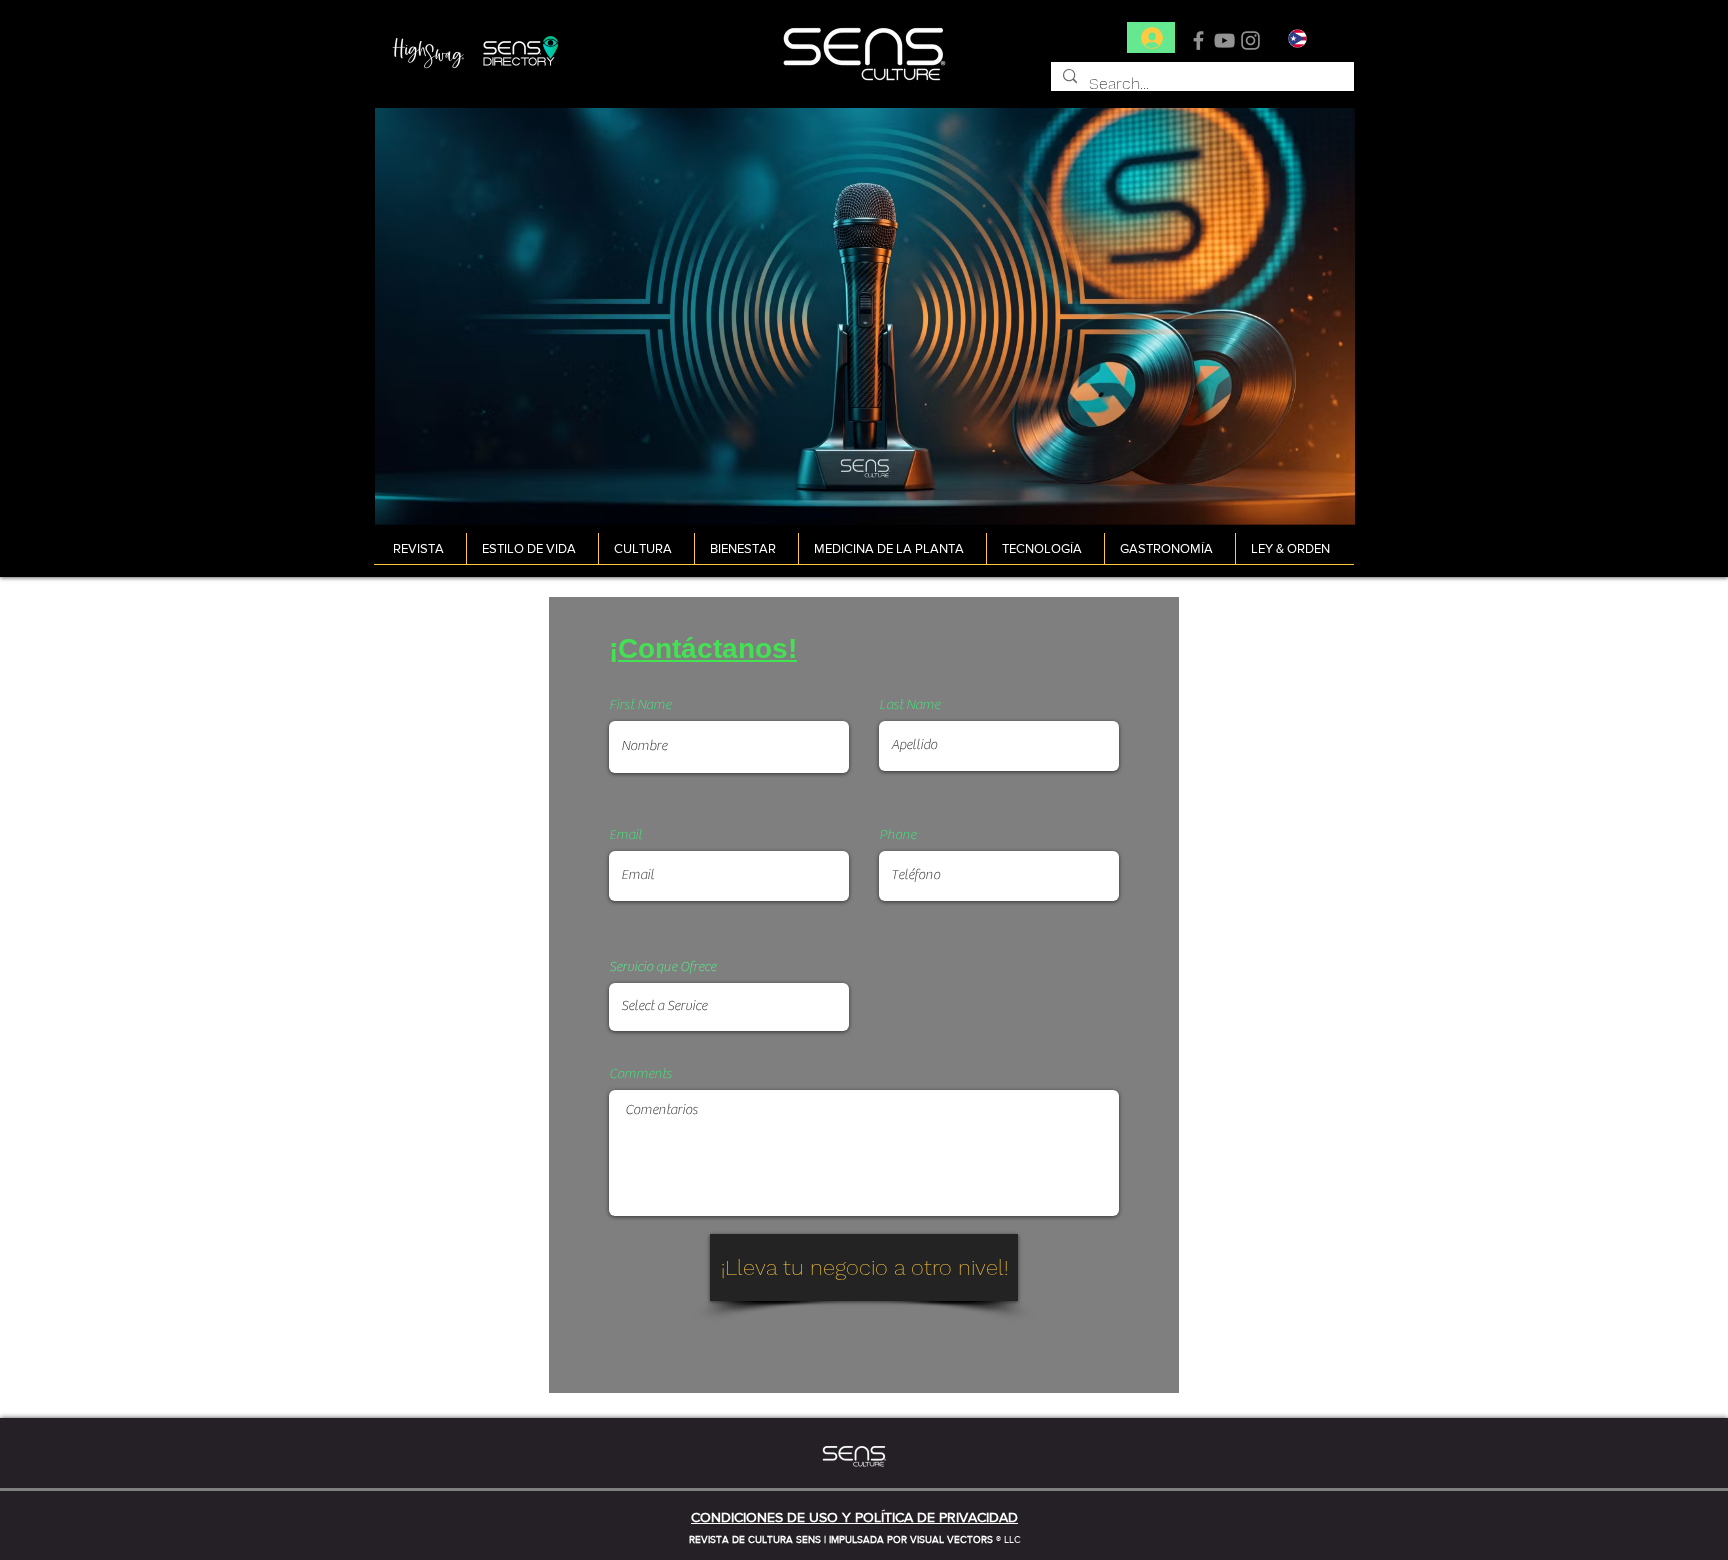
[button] (422, 548)
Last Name (909, 705)
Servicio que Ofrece (662, 967)
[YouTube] (1224, 40)
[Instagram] (1250, 40)
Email (625, 835)
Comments (640, 1074)
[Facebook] (1198, 40)
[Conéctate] (1151, 38)
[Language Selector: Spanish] (1309, 38)
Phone (897, 835)
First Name (640, 705)
